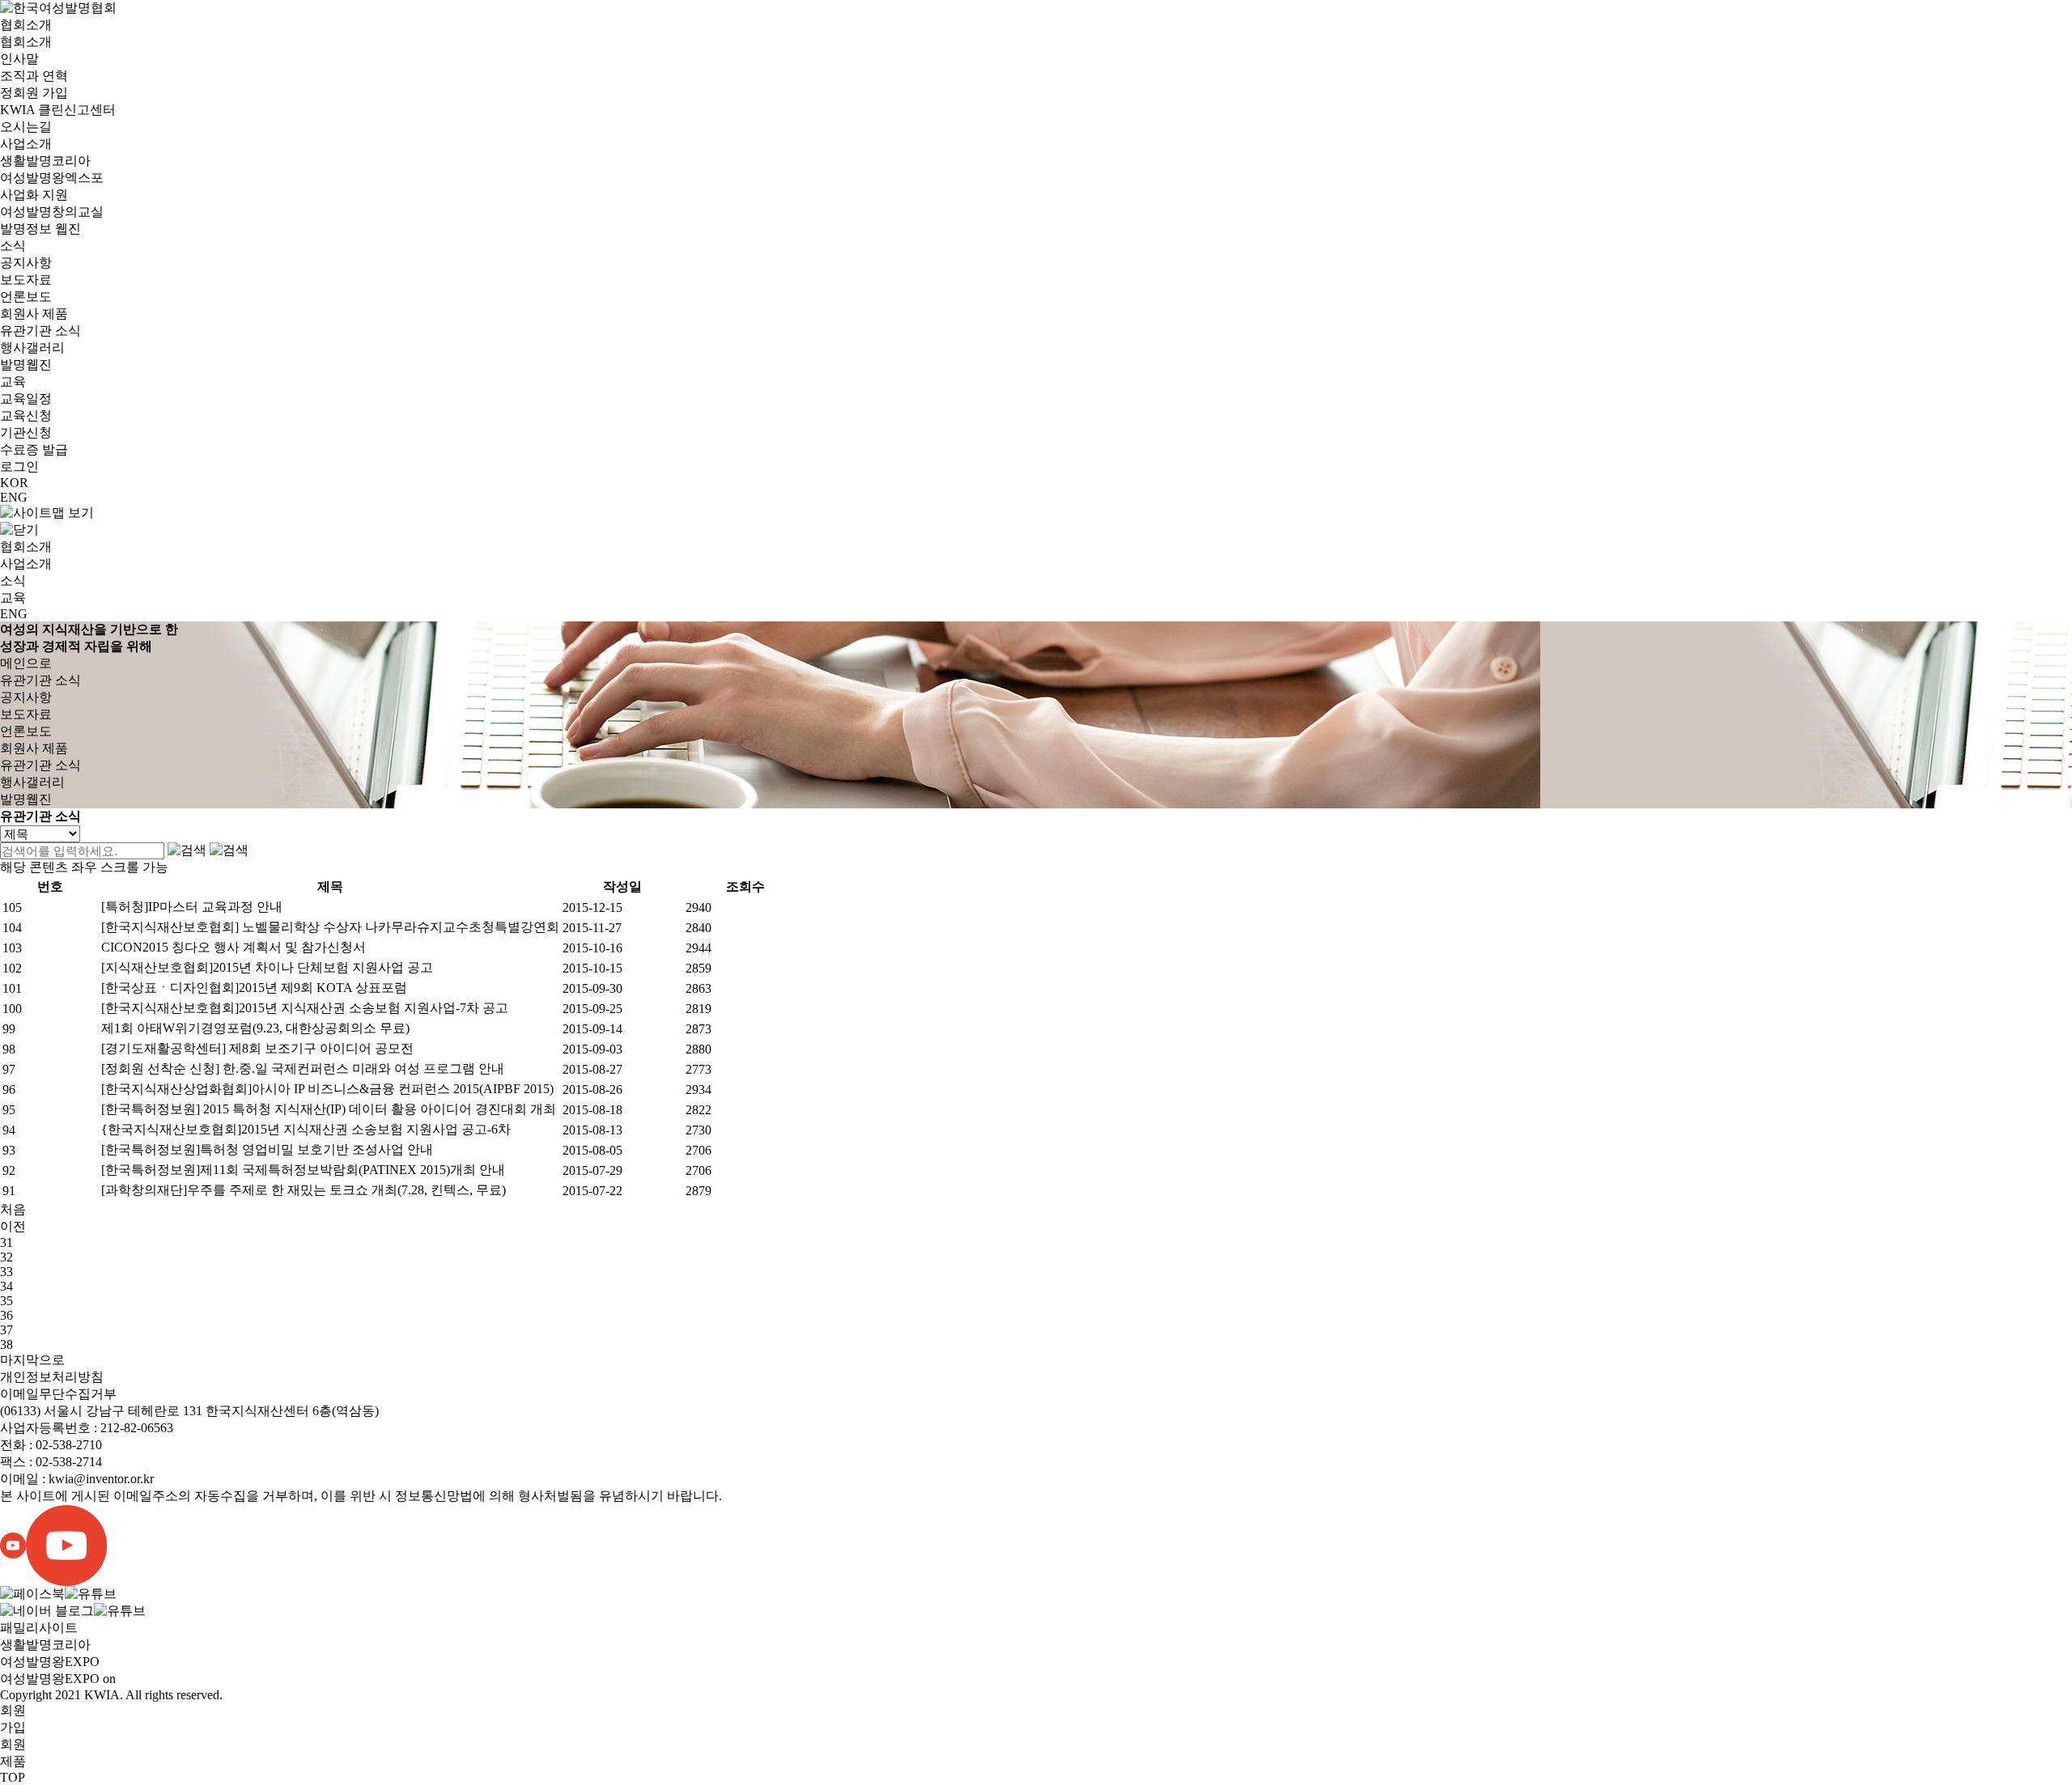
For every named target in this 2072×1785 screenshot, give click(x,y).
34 (6, 1286)
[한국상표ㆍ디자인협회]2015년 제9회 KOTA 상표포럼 (254, 988)
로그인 (19, 466)
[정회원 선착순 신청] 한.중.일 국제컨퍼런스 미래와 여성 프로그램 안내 (303, 1068)
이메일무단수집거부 (58, 1394)
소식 (13, 246)
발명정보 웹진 (40, 229)
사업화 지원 (34, 195)
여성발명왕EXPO (50, 1662)
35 (6, 1301)
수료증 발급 (34, 449)
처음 (13, 1209)
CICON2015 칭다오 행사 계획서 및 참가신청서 (234, 947)
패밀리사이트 (39, 1628)
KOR (14, 483)
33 (6, 1272)
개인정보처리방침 (52, 1377)
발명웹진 (26, 365)
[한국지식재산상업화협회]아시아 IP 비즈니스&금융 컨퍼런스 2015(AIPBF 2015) (327, 1089)
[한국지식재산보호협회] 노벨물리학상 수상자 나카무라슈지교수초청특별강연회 (330, 927)
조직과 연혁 (34, 76)
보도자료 (26, 280)
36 (6, 1315)
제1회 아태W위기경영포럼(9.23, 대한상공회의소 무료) (255, 1028)
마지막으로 (32, 1360)
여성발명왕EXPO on (58, 1679)
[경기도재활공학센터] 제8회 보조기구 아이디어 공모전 (257, 1048)
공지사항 (26, 263)
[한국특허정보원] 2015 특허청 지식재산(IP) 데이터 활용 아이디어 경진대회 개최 (329, 1109)
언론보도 (26, 297)
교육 (13, 382)
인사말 (19, 59)
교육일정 (26, 399)
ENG (14, 497)
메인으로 (26, 663)
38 (6, 1344)
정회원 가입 (34, 93)
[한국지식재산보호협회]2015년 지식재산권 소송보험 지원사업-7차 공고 (305, 1008)
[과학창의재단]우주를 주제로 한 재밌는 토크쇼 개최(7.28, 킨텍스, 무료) (304, 1190)
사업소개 (26, 144)
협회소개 (26, 25)
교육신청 (26, 416)
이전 (13, 1226)
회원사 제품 (34, 314)
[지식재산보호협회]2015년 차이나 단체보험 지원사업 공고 (267, 967)
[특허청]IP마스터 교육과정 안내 (192, 907)
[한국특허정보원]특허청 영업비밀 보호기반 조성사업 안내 (267, 1149)
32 (6, 1257)
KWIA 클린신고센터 (58, 110)
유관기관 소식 (40, 331)
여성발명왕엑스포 (52, 178)
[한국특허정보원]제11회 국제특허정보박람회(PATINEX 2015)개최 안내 (303, 1170)
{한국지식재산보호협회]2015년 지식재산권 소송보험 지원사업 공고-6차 (306, 1129)
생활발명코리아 (45, 161)
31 (6, 1242)
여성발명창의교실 (52, 212)
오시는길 (26, 127)
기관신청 (26, 432)
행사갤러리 (32, 348)
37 (6, 1330)
